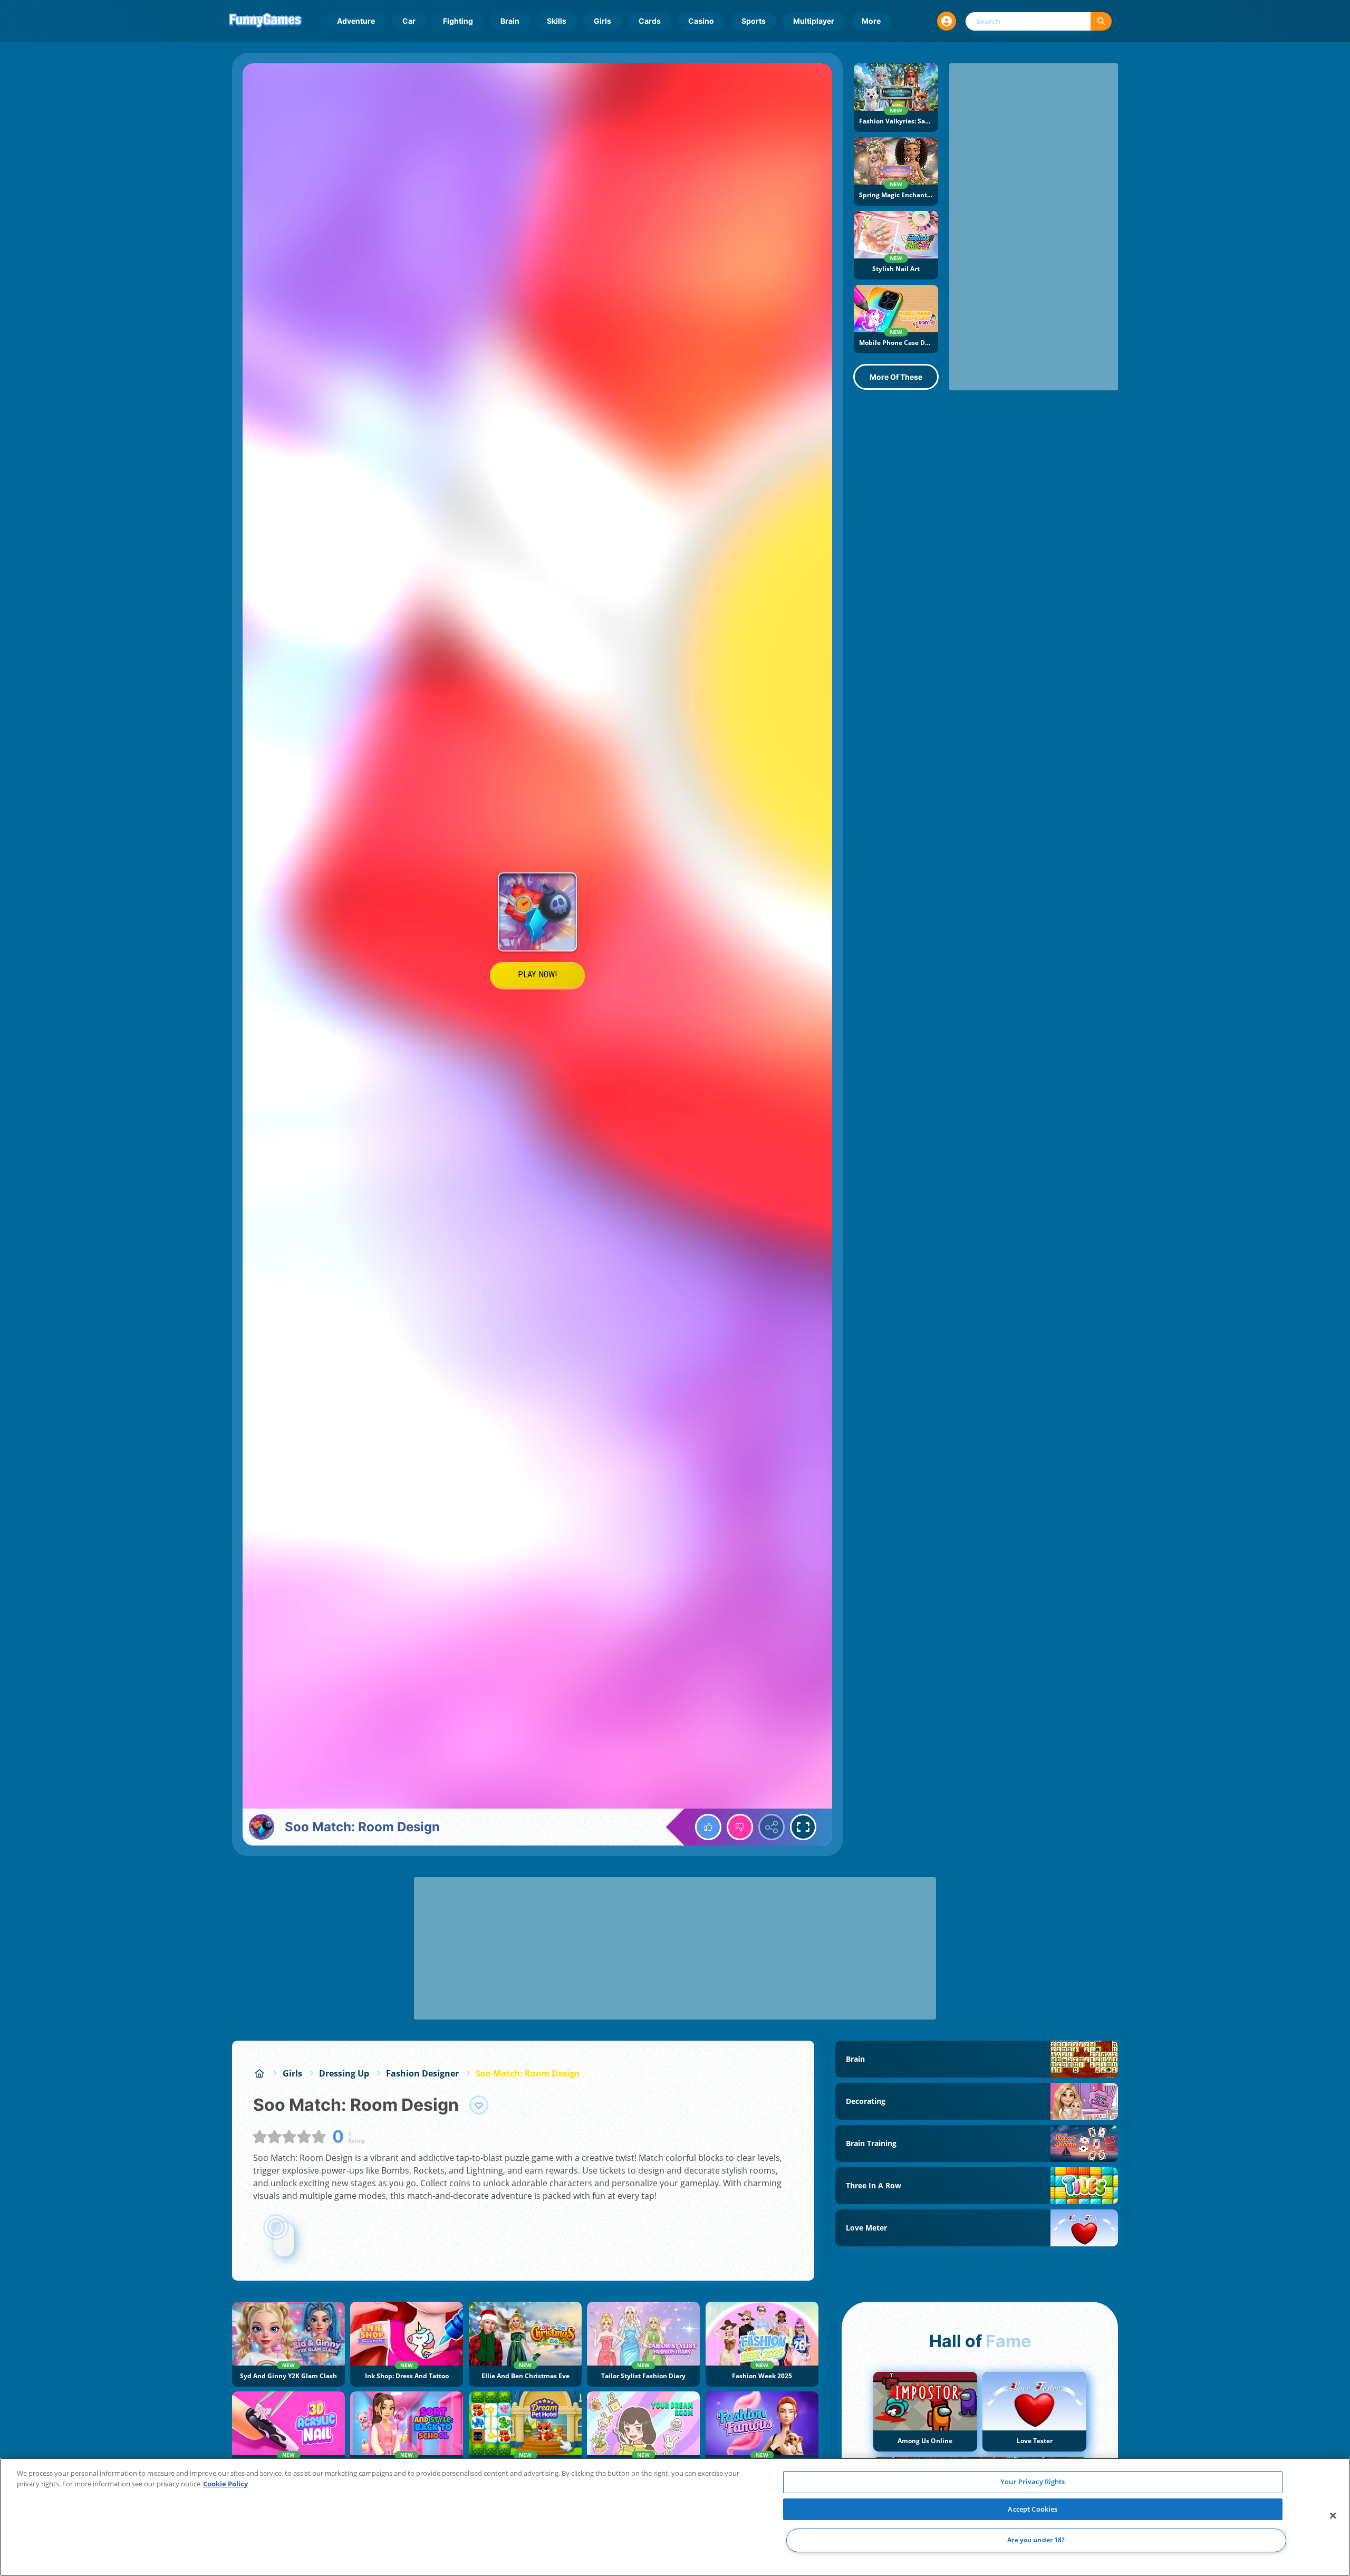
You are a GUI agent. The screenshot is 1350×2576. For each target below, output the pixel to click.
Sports (754, 21)
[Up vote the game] (708, 1827)
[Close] (1333, 2516)
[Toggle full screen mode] (803, 1827)
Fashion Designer (422, 2073)
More (871, 21)
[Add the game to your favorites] (479, 2105)
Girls (602, 21)
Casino (701, 21)
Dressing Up (344, 2073)
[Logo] (265, 21)
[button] (947, 21)
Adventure (356, 21)
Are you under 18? (1036, 2540)
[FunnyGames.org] (259, 2073)
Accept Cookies (1033, 2509)
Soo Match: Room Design (528, 2073)
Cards (650, 21)
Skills (557, 21)
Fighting (458, 21)
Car (409, 21)
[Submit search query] (1101, 21)
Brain (510, 21)
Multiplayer (814, 21)
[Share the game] (772, 1827)
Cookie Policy (225, 2484)
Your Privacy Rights (1033, 2482)
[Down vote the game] (740, 1827)
